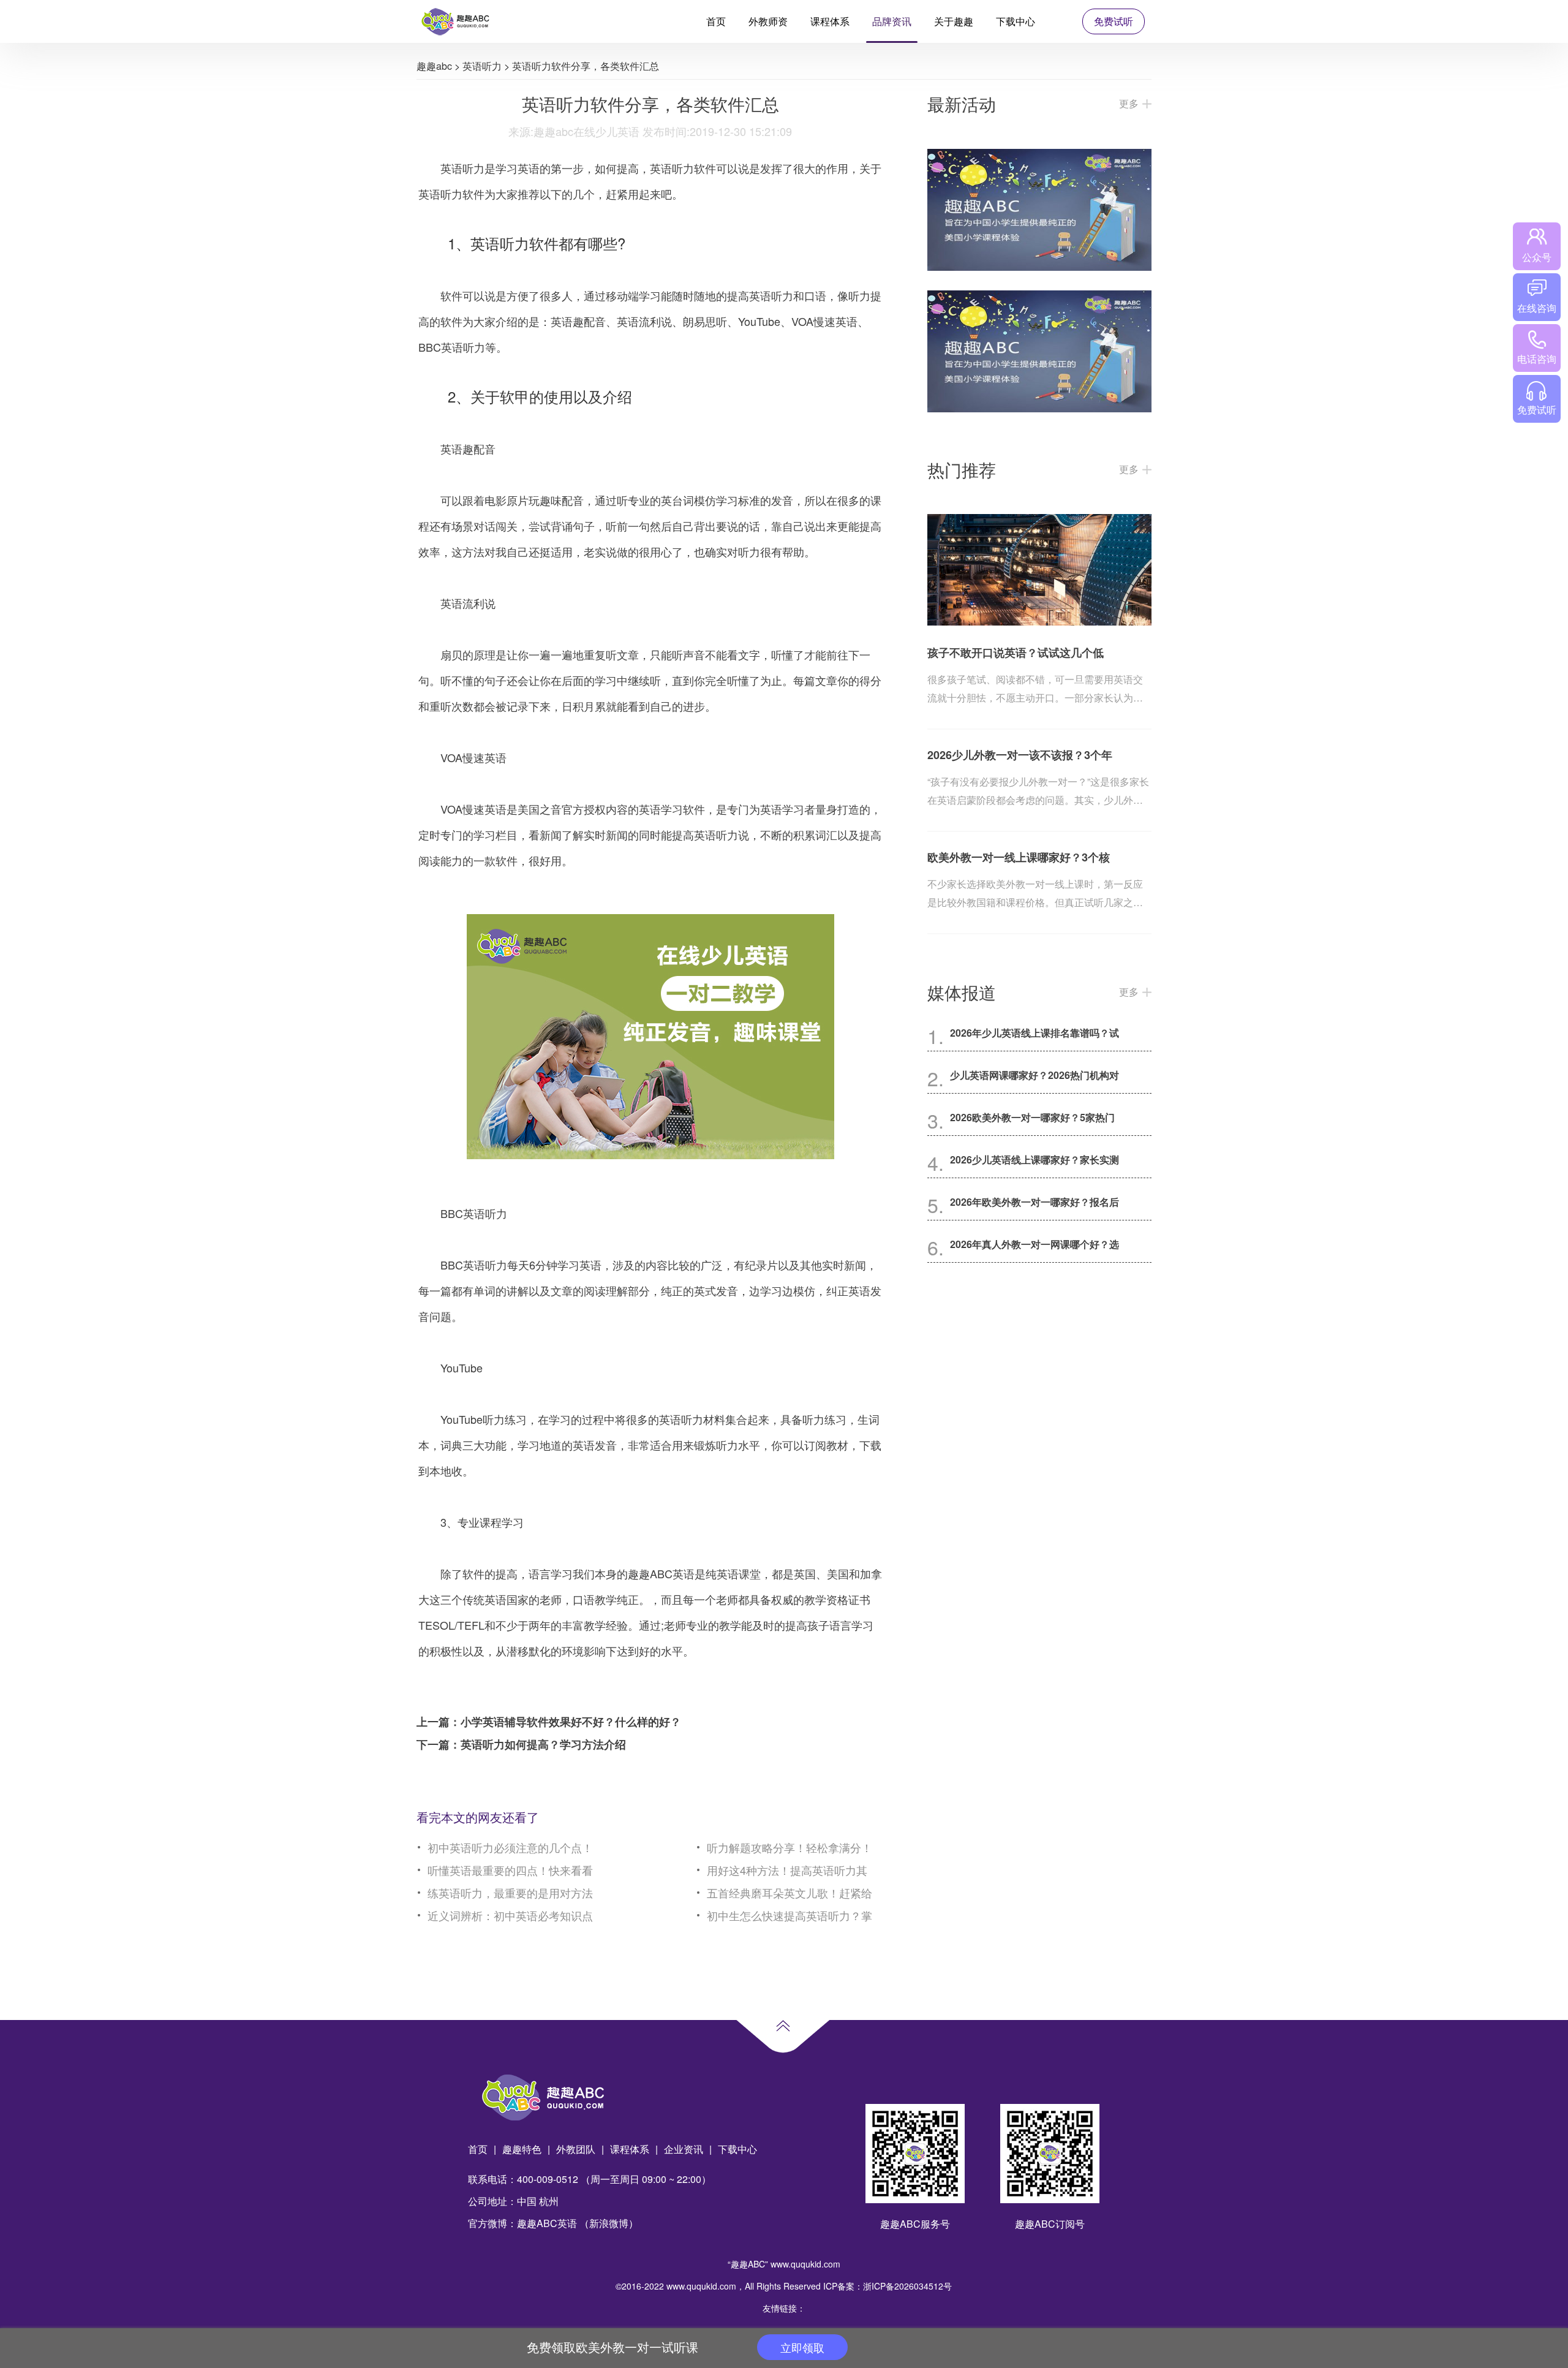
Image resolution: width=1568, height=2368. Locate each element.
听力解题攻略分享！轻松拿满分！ (790, 1847)
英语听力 (482, 66)
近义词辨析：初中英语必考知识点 (510, 1915)
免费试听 (1114, 21)
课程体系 (830, 21)
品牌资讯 (892, 21)
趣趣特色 (522, 2149)
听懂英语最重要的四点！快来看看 (510, 1870)
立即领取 (802, 2347)
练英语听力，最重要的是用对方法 (510, 1893)
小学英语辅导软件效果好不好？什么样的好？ (571, 1722)
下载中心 (1016, 21)
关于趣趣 (954, 21)
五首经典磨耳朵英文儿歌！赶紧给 (790, 1893)
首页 (716, 21)
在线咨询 (1537, 308)
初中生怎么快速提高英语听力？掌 (790, 1915)
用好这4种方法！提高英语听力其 (787, 1870)
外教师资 (768, 21)
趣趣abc (434, 66)
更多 (1129, 103)
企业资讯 (684, 2149)
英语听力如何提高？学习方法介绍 (543, 1744)
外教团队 (576, 2149)
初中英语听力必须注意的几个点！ (510, 1847)
